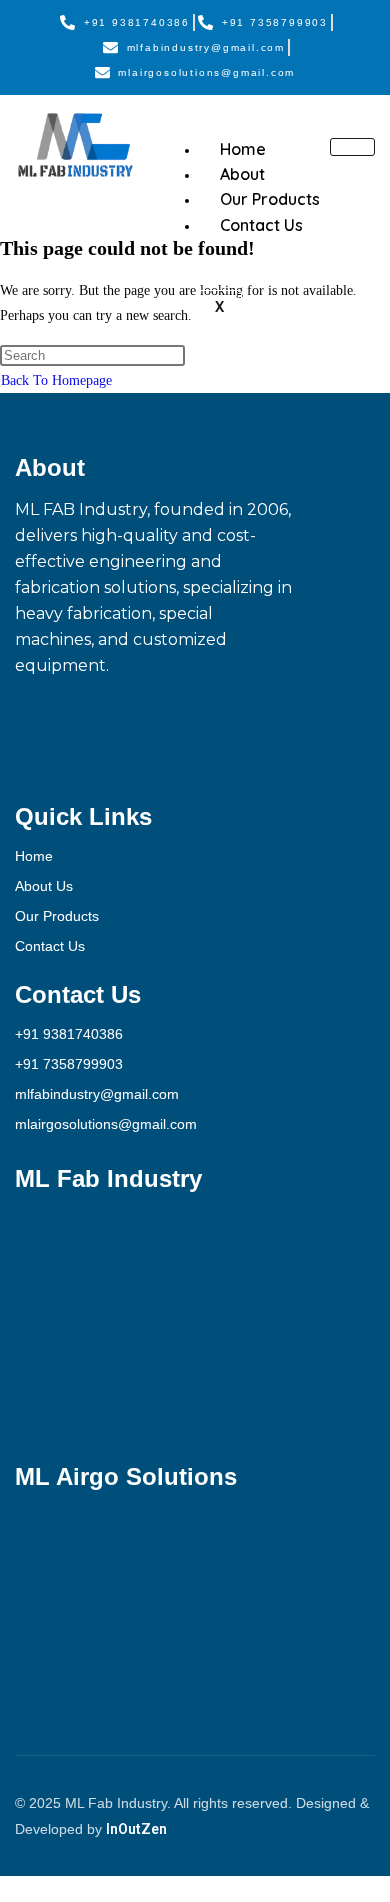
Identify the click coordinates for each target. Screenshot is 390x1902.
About (242, 174)
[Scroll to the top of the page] (5, 1888)
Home (243, 149)
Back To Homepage (56, 380)
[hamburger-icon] (352, 147)
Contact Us (261, 225)
